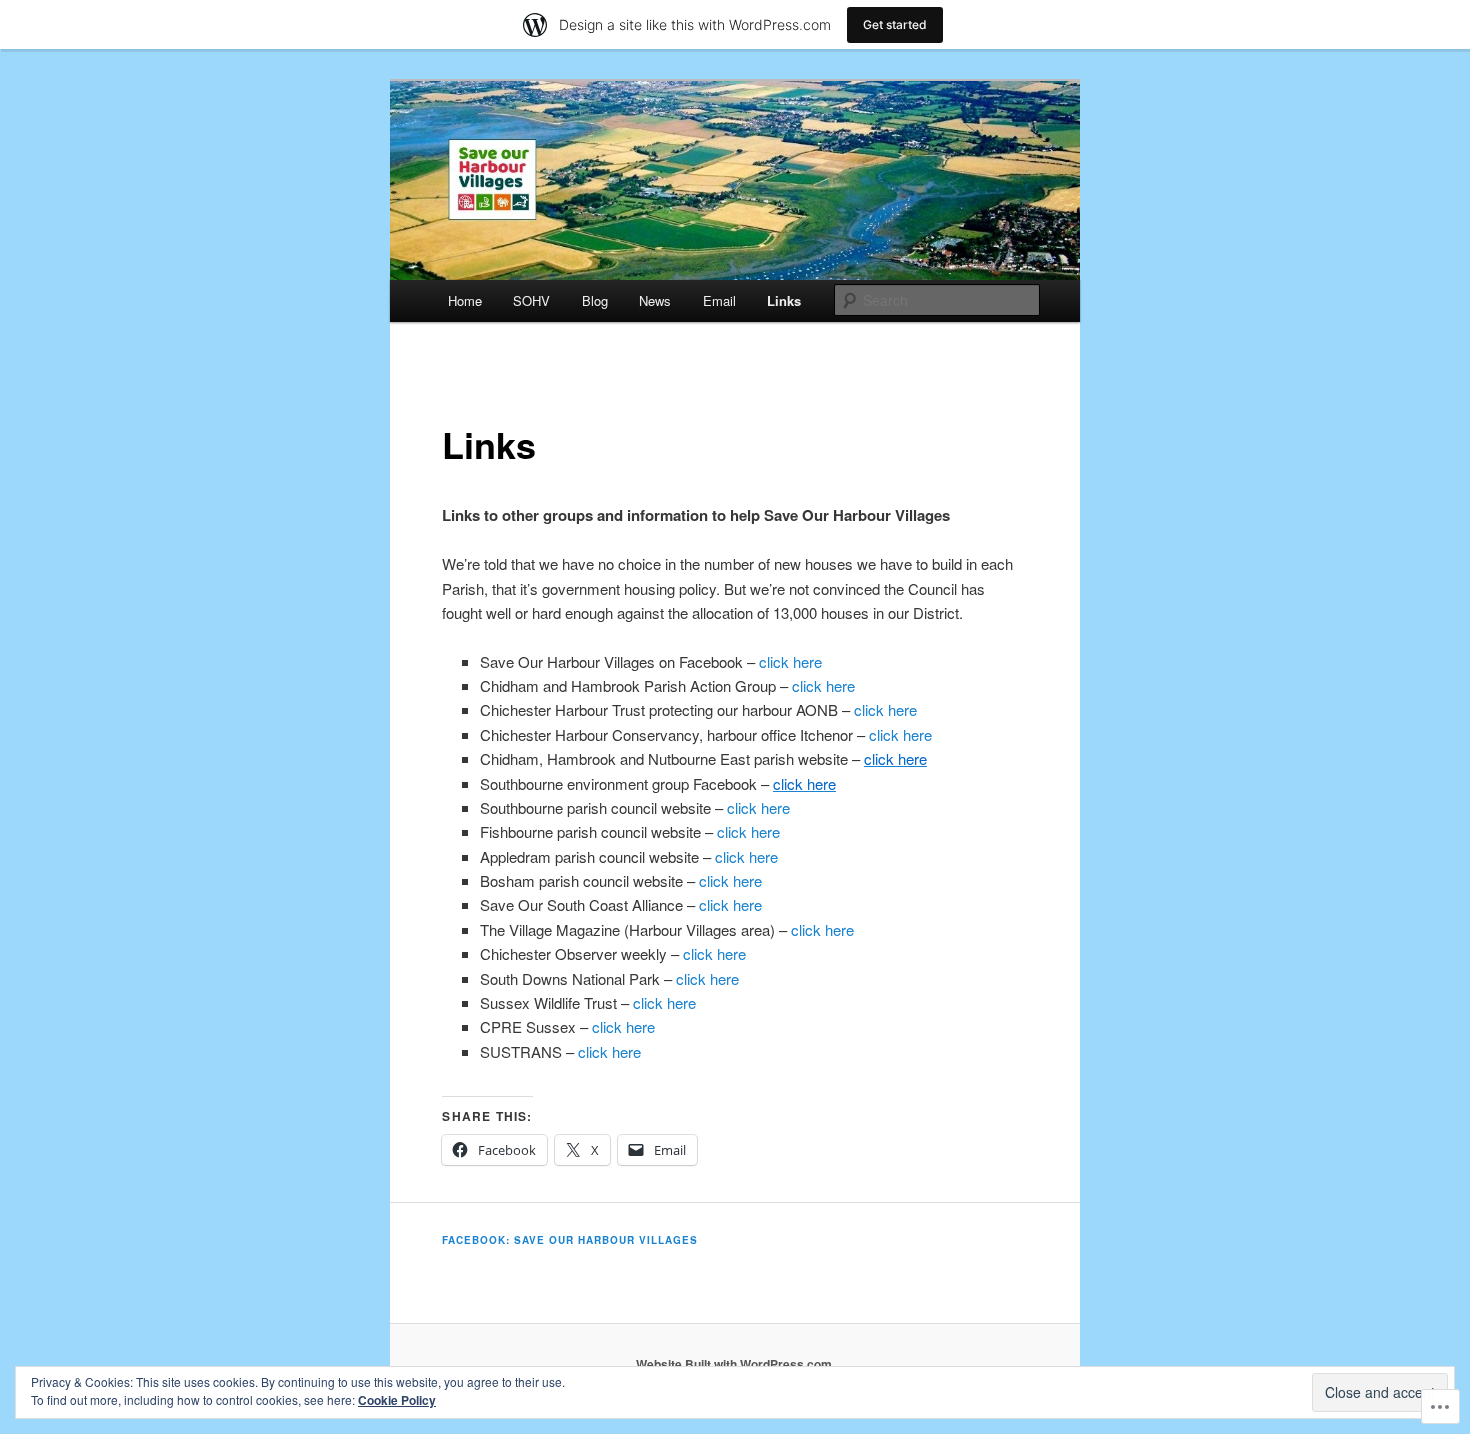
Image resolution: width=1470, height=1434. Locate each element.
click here (790, 661)
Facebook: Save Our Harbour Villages (570, 1240)
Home (465, 300)
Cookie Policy (397, 1400)
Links (784, 300)
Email (719, 300)
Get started (895, 24)
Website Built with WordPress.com (734, 1364)
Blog (595, 300)
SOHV (531, 300)
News (655, 300)
